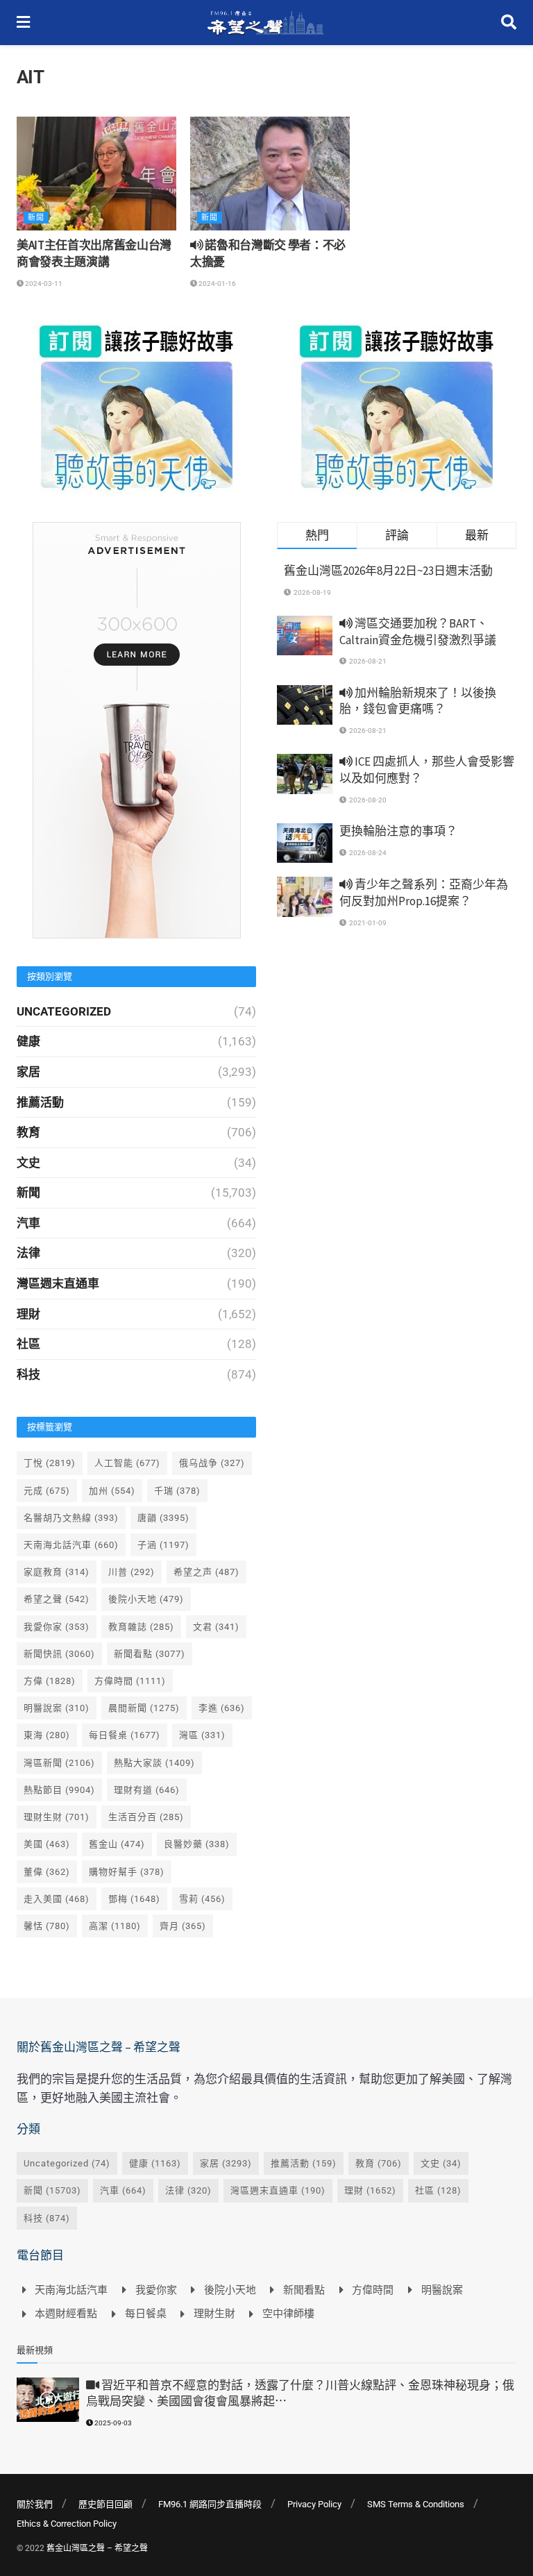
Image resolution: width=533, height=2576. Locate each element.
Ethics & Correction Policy (67, 2524)
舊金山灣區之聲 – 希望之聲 (97, 2548)
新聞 (36, 218)
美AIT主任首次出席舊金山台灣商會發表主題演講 (94, 253)
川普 (132, 1572)
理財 (28, 1314)
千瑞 (177, 1491)
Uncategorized (64, 1011)
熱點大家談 (154, 1763)
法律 (28, 1253)
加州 (112, 1491)
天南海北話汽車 (71, 1545)
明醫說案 (57, 1708)
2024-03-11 (43, 284)
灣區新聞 (59, 1763)
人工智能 (127, 1463)
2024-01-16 (217, 284)
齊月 (183, 1926)
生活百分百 (146, 1817)
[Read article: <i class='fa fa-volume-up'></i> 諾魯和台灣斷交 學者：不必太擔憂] (270, 174)
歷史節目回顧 (105, 2504)
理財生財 (57, 1817)
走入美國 (57, 1899)
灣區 (202, 1735)
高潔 (115, 1926)
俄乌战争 (212, 1463)
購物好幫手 (127, 1872)
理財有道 (147, 1790)
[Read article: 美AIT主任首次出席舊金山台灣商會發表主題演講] (96, 174)
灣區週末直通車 (58, 1283)
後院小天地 (146, 1599)
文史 (28, 1163)
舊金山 (117, 1844)
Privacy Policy (314, 2504)
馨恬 (47, 1926)
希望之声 (206, 1572)
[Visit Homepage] (265, 23)
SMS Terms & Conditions (416, 2504)
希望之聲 (57, 1599)
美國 (47, 1844)
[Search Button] (509, 23)
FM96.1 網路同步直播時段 (210, 2504)
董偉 (47, 1872)
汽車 (28, 1223)
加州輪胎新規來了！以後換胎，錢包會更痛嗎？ (418, 701)
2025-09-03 (112, 2423)
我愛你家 (57, 1627)
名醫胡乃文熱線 (71, 1518)
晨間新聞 (144, 1708)
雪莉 (202, 1899)
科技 (28, 1374)
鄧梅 (134, 1899)
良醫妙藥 (197, 1844)
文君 (216, 1627)
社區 (28, 1344)
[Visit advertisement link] (136, 407)
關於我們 (35, 2504)
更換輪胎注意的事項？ (398, 831)
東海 (47, 1735)
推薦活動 (40, 1102)
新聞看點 (150, 1654)
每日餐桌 (125, 1735)
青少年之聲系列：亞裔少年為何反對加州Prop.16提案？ (424, 893)
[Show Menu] (23, 23)
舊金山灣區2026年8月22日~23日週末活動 (388, 571)
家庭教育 (57, 1572)
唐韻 (163, 1518)
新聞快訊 (59, 1654)
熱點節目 (59, 1790)
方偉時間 (130, 1681)
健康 (28, 1041)
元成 (47, 1491)
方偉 (50, 1681)
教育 (28, 1132)
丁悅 (50, 1463)
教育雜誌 (141, 1627)
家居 (28, 1072)
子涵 (163, 1545)
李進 (222, 1708)
